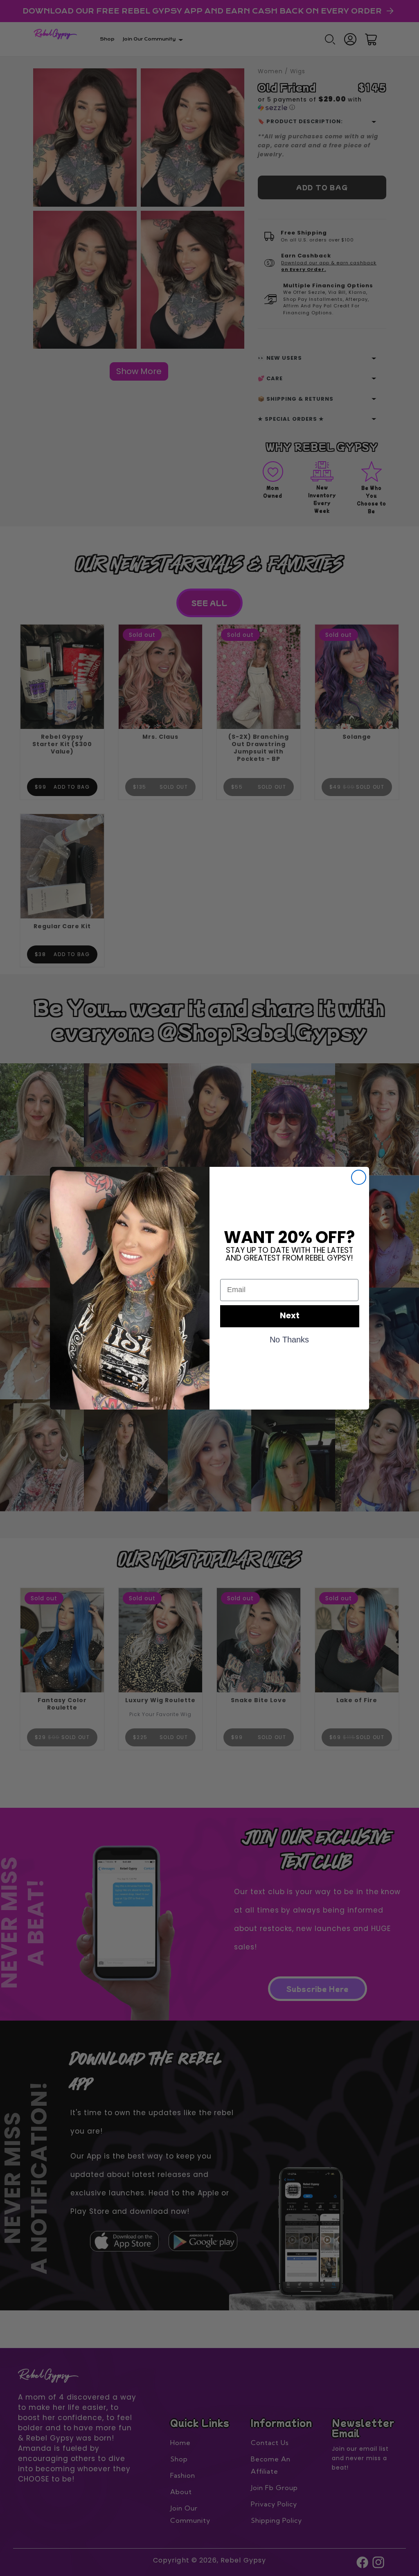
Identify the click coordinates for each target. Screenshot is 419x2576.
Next (290, 1316)
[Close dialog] (359, 1177)
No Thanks (289, 1339)
